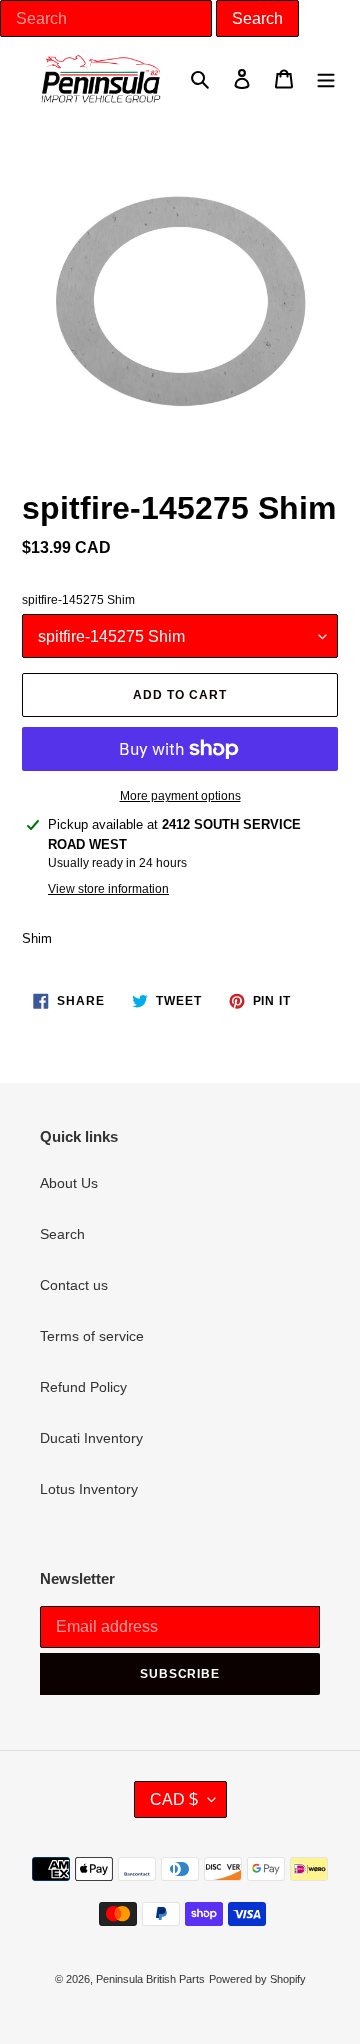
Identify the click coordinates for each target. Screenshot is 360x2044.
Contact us (74, 1285)
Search (62, 1234)
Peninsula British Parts (150, 1979)
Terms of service (92, 1336)
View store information (108, 889)
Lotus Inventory (89, 1489)
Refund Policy (83, 1387)
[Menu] (326, 78)
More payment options (180, 796)
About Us (69, 1183)
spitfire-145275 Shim (78, 600)
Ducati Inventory (91, 1438)
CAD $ (174, 1799)
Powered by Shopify (257, 1979)
